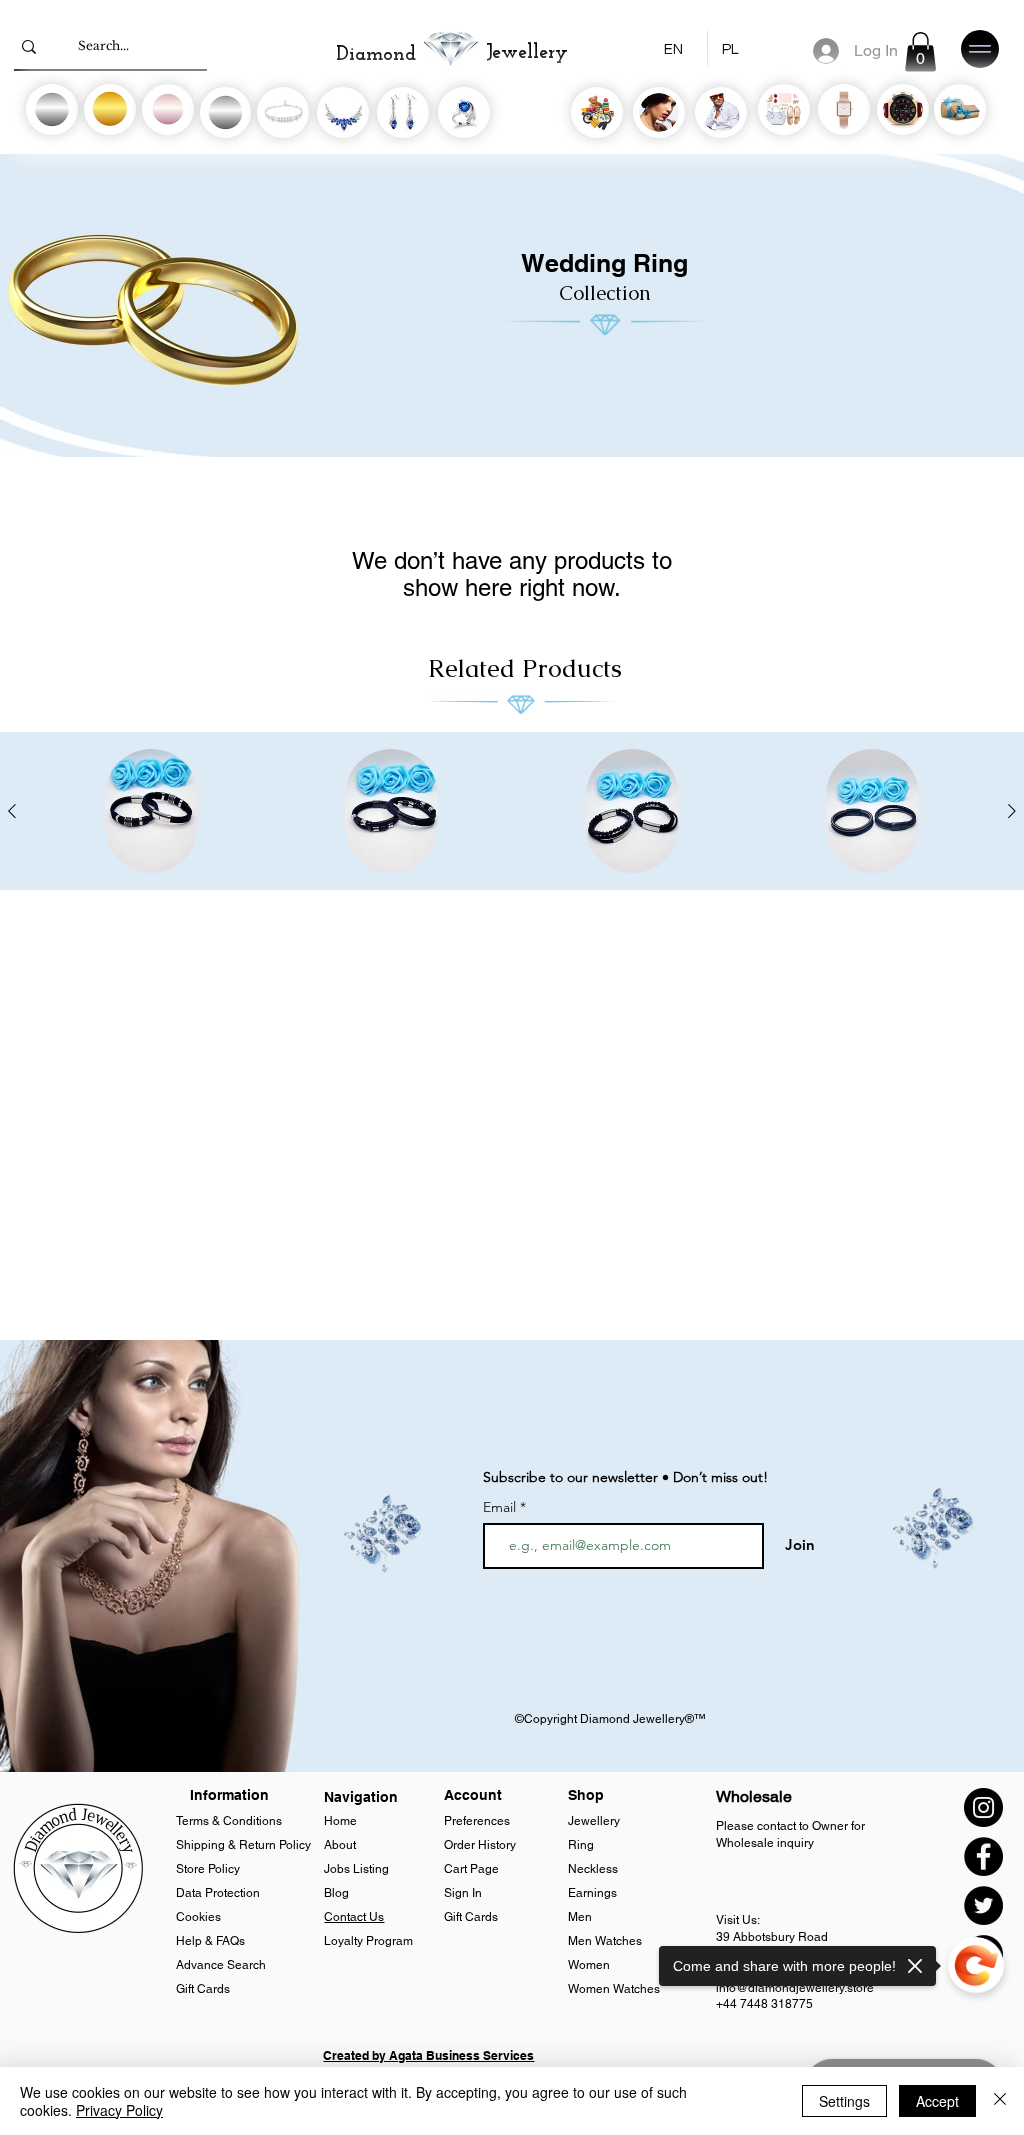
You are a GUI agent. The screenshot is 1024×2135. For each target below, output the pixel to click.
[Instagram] (983, 1807)
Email (501, 1507)
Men (580, 1917)
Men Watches (606, 1941)
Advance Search (221, 1965)
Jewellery (594, 1821)
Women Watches (615, 1989)
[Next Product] (1012, 811)
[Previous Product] (12, 811)
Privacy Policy (119, 2110)
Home (342, 1821)
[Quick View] (151, 811)
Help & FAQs (210, 1941)
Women (590, 1965)
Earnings (592, 1893)
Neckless (593, 1869)
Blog (338, 1893)
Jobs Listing (356, 1869)
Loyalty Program (368, 1941)
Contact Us (354, 1917)
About (340, 1845)
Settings (844, 2101)
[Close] (1000, 2101)
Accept (937, 2101)
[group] (512, 811)
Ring (581, 1845)
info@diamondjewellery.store (795, 1988)
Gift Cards (203, 1989)
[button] (920, 51)
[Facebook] (983, 1856)
